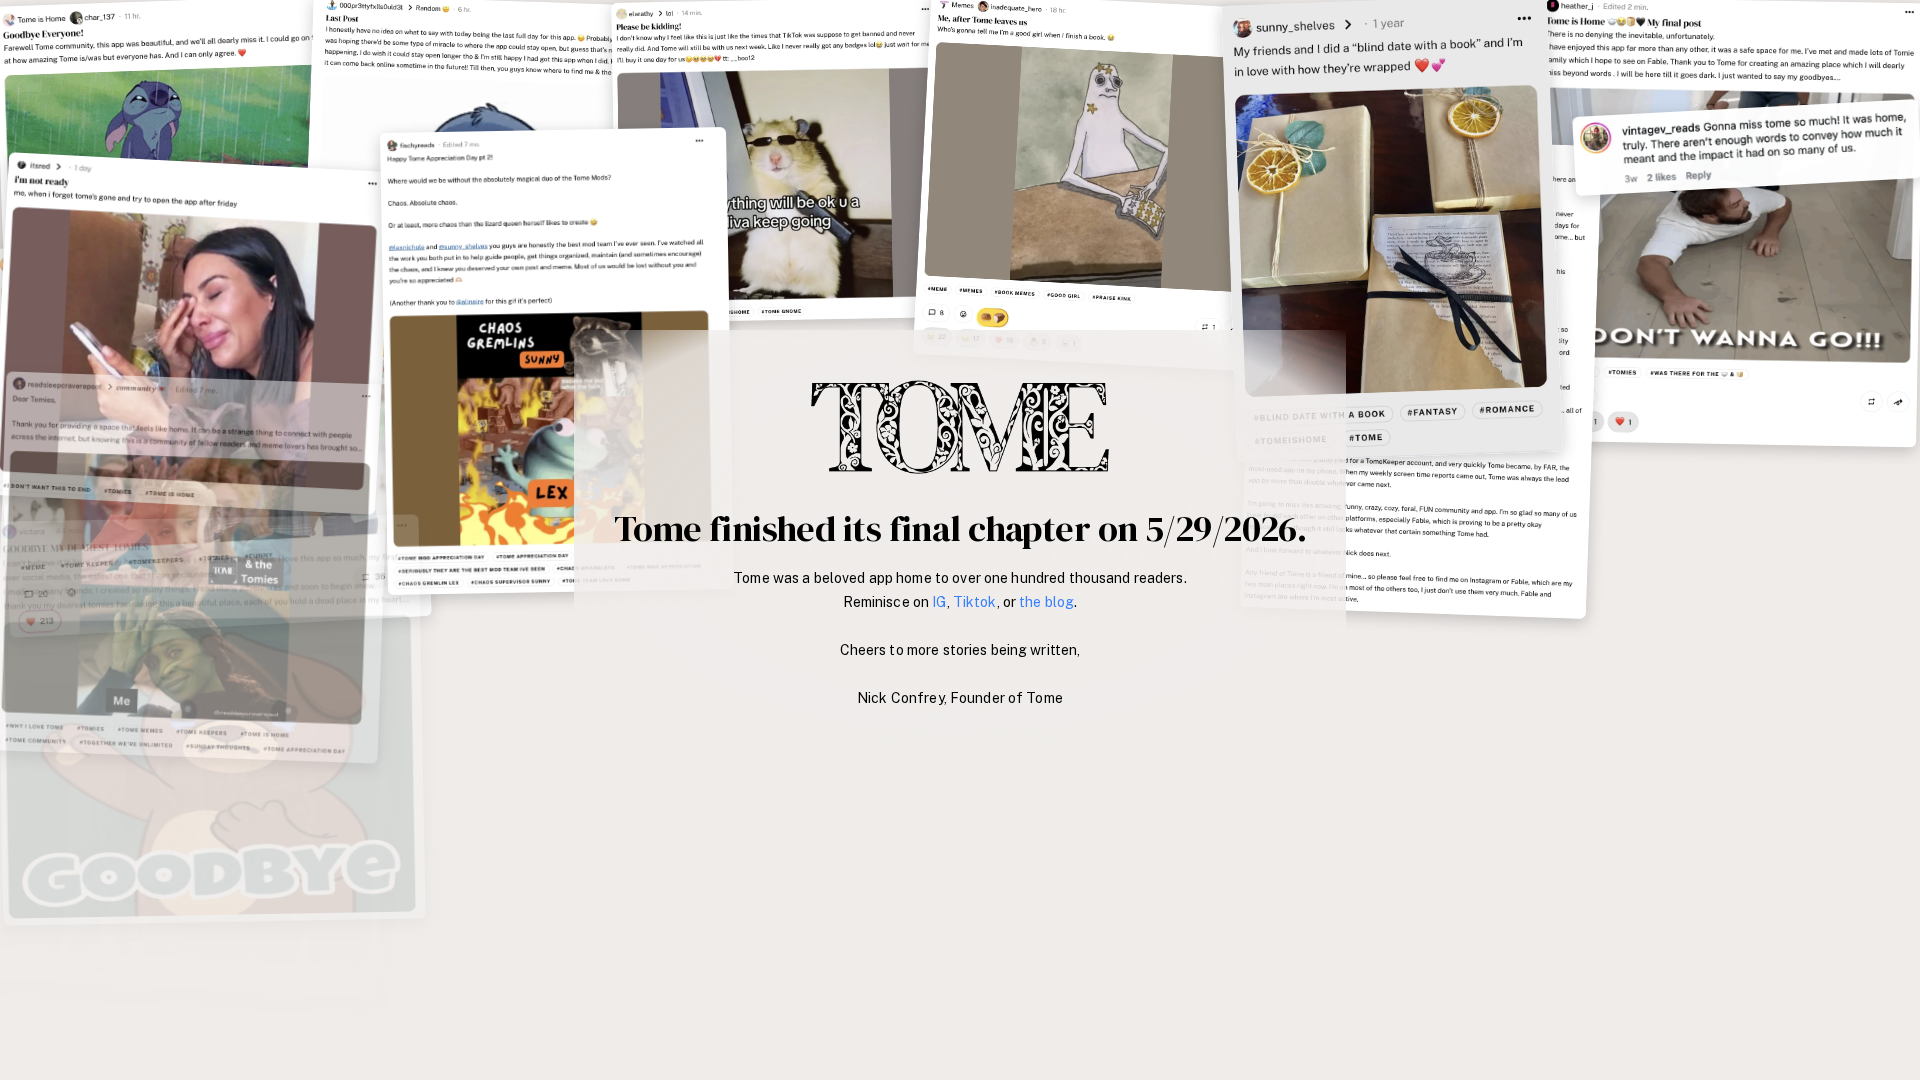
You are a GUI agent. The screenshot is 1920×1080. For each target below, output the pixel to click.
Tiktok (975, 602)
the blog (1046, 602)
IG (939, 602)
